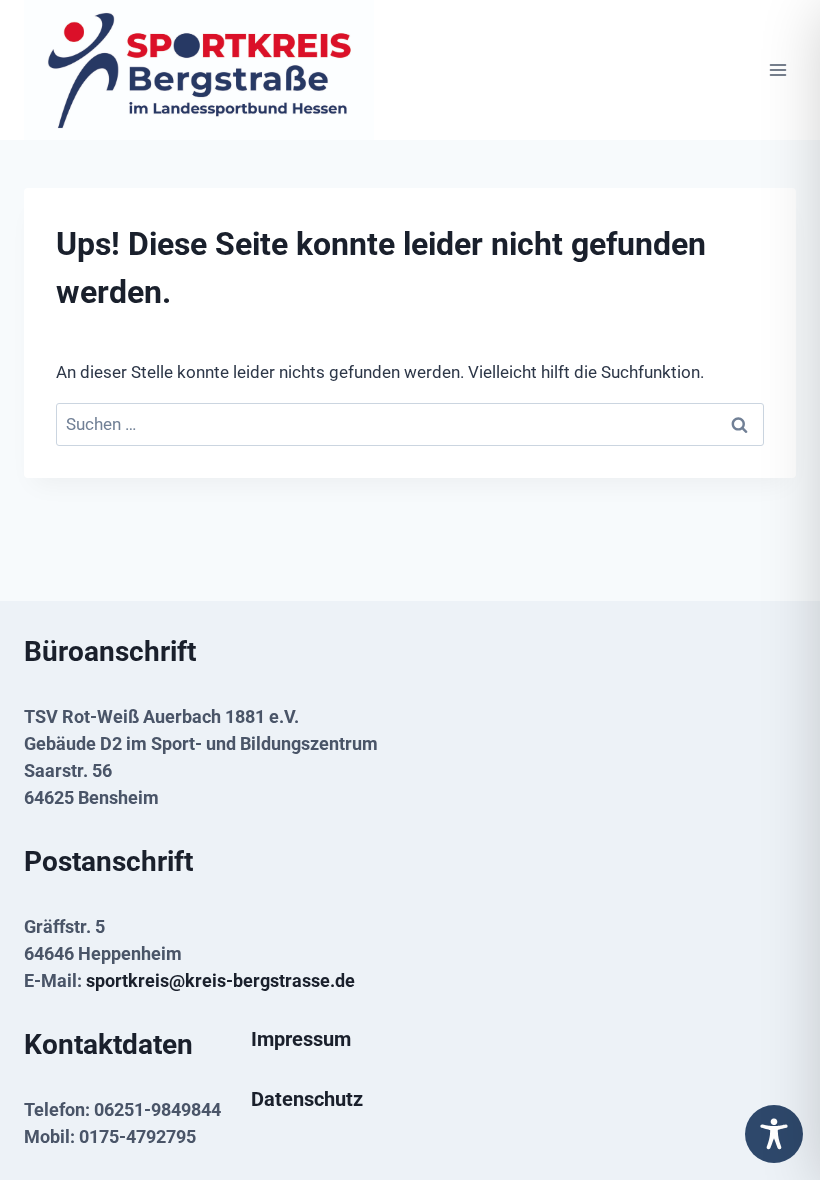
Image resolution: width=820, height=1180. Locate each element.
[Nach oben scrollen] (773, 1093)
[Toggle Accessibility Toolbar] (774, 1134)
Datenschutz (307, 1099)
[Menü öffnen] (777, 70)
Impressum (301, 1039)
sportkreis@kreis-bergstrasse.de (220, 980)
